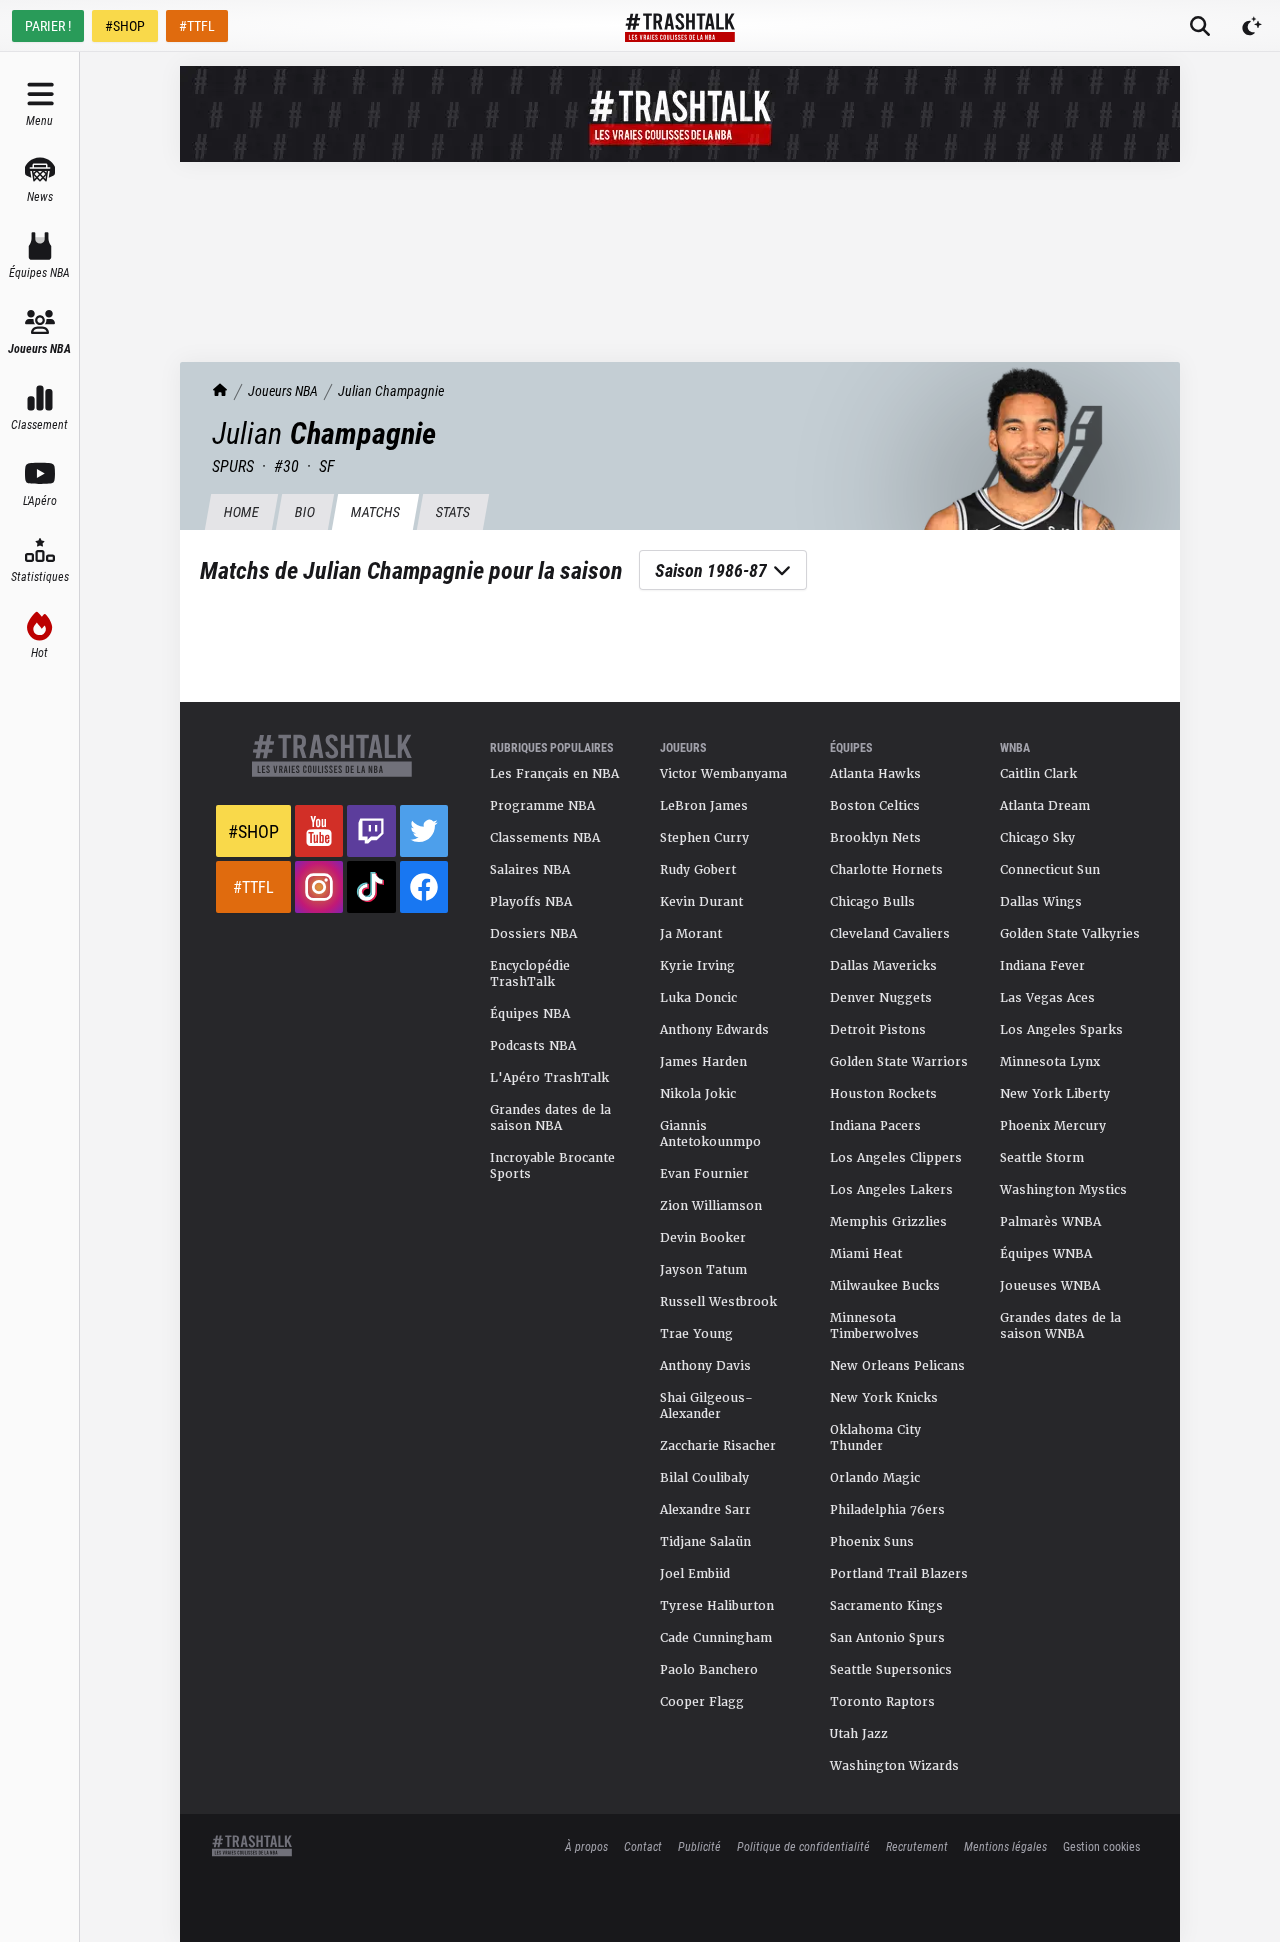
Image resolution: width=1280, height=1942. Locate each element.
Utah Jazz (859, 1734)
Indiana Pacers (875, 1126)
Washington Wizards (894, 1766)
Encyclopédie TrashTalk (530, 974)
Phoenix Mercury (1053, 1126)
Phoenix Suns (872, 1542)
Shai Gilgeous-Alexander (706, 1406)
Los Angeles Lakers (891, 1190)
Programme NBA (542, 806)
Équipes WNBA (1046, 1254)
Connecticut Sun (1050, 870)
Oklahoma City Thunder (875, 1438)
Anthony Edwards (714, 1030)
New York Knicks (884, 1398)
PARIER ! (48, 25)
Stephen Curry (704, 838)
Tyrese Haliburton (717, 1606)
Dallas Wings (1041, 902)
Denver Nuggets (881, 998)
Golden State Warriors (899, 1062)
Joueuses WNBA (1050, 1286)
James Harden (703, 1062)
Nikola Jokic (698, 1094)
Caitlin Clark (1038, 774)
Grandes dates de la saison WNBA (1060, 1326)
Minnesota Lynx (1050, 1062)
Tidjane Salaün (705, 1542)
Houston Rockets (883, 1094)
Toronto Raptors (882, 1702)
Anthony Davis (705, 1366)
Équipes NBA (530, 1014)
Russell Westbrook (718, 1302)
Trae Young (696, 1334)
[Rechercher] (1200, 26)
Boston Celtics (875, 806)
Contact (643, 1846)
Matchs (375, 511)
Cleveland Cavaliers (890, 934)
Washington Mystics (1063, 1190)
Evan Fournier (704, 1174)
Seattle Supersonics (891, 1670)
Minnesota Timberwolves (874, 1326)
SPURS (233, 465)
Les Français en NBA (554, 774)
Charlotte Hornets (886, 870)
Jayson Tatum (703, 1270)
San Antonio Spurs (887, 1638)
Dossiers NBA (533, 934)
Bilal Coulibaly (704, 1478)
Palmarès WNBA (1050, 1222)
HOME (241, 511)
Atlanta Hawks (875, 774)
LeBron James (704, 806)
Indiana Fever (1042, 966)
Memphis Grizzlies (888, 1222)
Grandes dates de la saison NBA (550, 1118)
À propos (586, 1846)
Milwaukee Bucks (885, 1286)
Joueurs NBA (283, 390)
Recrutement (917, 1846)
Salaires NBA (530, 870)
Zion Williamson (711, 1206)
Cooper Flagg (702, 1702)
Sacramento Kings (886, 1606)
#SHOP (125, 25)
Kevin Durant (701, 902)
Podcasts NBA (533, 1046)
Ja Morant (691, 934)
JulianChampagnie (391, 390)
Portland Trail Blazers (899, 1574)
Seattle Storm (1042, 1158)
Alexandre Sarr (705, 1510)
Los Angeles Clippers (896, 1158)
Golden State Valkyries (1070, 934)
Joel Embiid (695, 1574)
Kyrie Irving (697, 966)
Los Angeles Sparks (1061, 1030)
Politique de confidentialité (803, 1846)
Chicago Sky (1037, 838)
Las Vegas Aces (1047, 998)
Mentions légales (1005, 1846)
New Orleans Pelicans (897, 1366)
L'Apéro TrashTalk (549, 1078)
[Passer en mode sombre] (1252, 26)
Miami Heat (866, 1254)
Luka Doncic (698, 998)
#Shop (253, 831)
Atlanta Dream (1045, 806)
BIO (304, 511)
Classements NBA (545, 838)
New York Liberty (1055, 1094)
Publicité (699, 1846)
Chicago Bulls (872, 902)
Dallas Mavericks (883, 966)
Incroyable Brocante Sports (552, 1166)
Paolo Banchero (709, 1670)
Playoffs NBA (531, 902)
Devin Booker (703, 1238)
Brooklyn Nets (875, 838)
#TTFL (197, 25)
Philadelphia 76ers (887, 1510)
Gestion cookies (1101, 1846)
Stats (452, 511)
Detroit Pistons (878, 1030)
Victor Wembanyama (723, 774)
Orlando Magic (875, 1478)
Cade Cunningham (716, 1638)
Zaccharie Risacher (718, 1446)
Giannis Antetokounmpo (710, 1134)
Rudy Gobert (698, 870)
